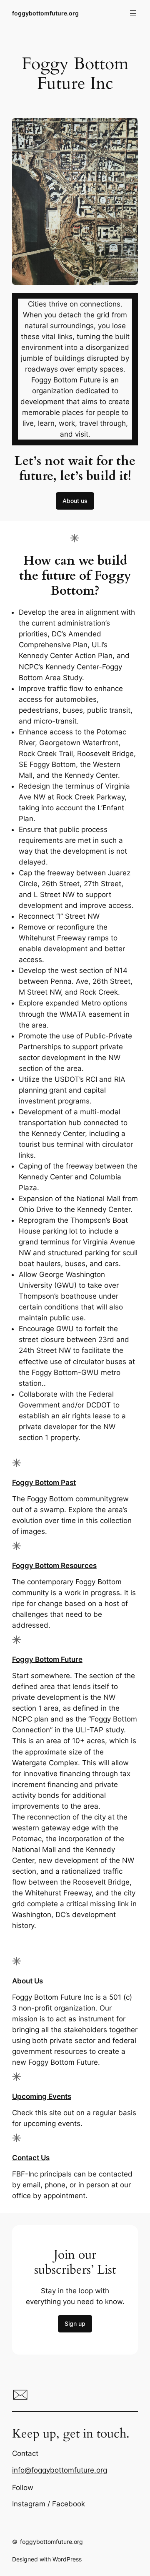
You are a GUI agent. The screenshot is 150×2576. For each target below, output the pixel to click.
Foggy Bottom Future (47, 1659)
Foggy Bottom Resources (54, 1566)
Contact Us (31, 2158)
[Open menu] (133, 13)
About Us (27, 1981)
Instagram (29, 2504)
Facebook (69, 2504)
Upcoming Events (42, 2096)
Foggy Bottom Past (44, 1483)
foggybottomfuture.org (45, 13)
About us (75, 501)
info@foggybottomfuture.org (60, 2470)
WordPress (67, 2559)
